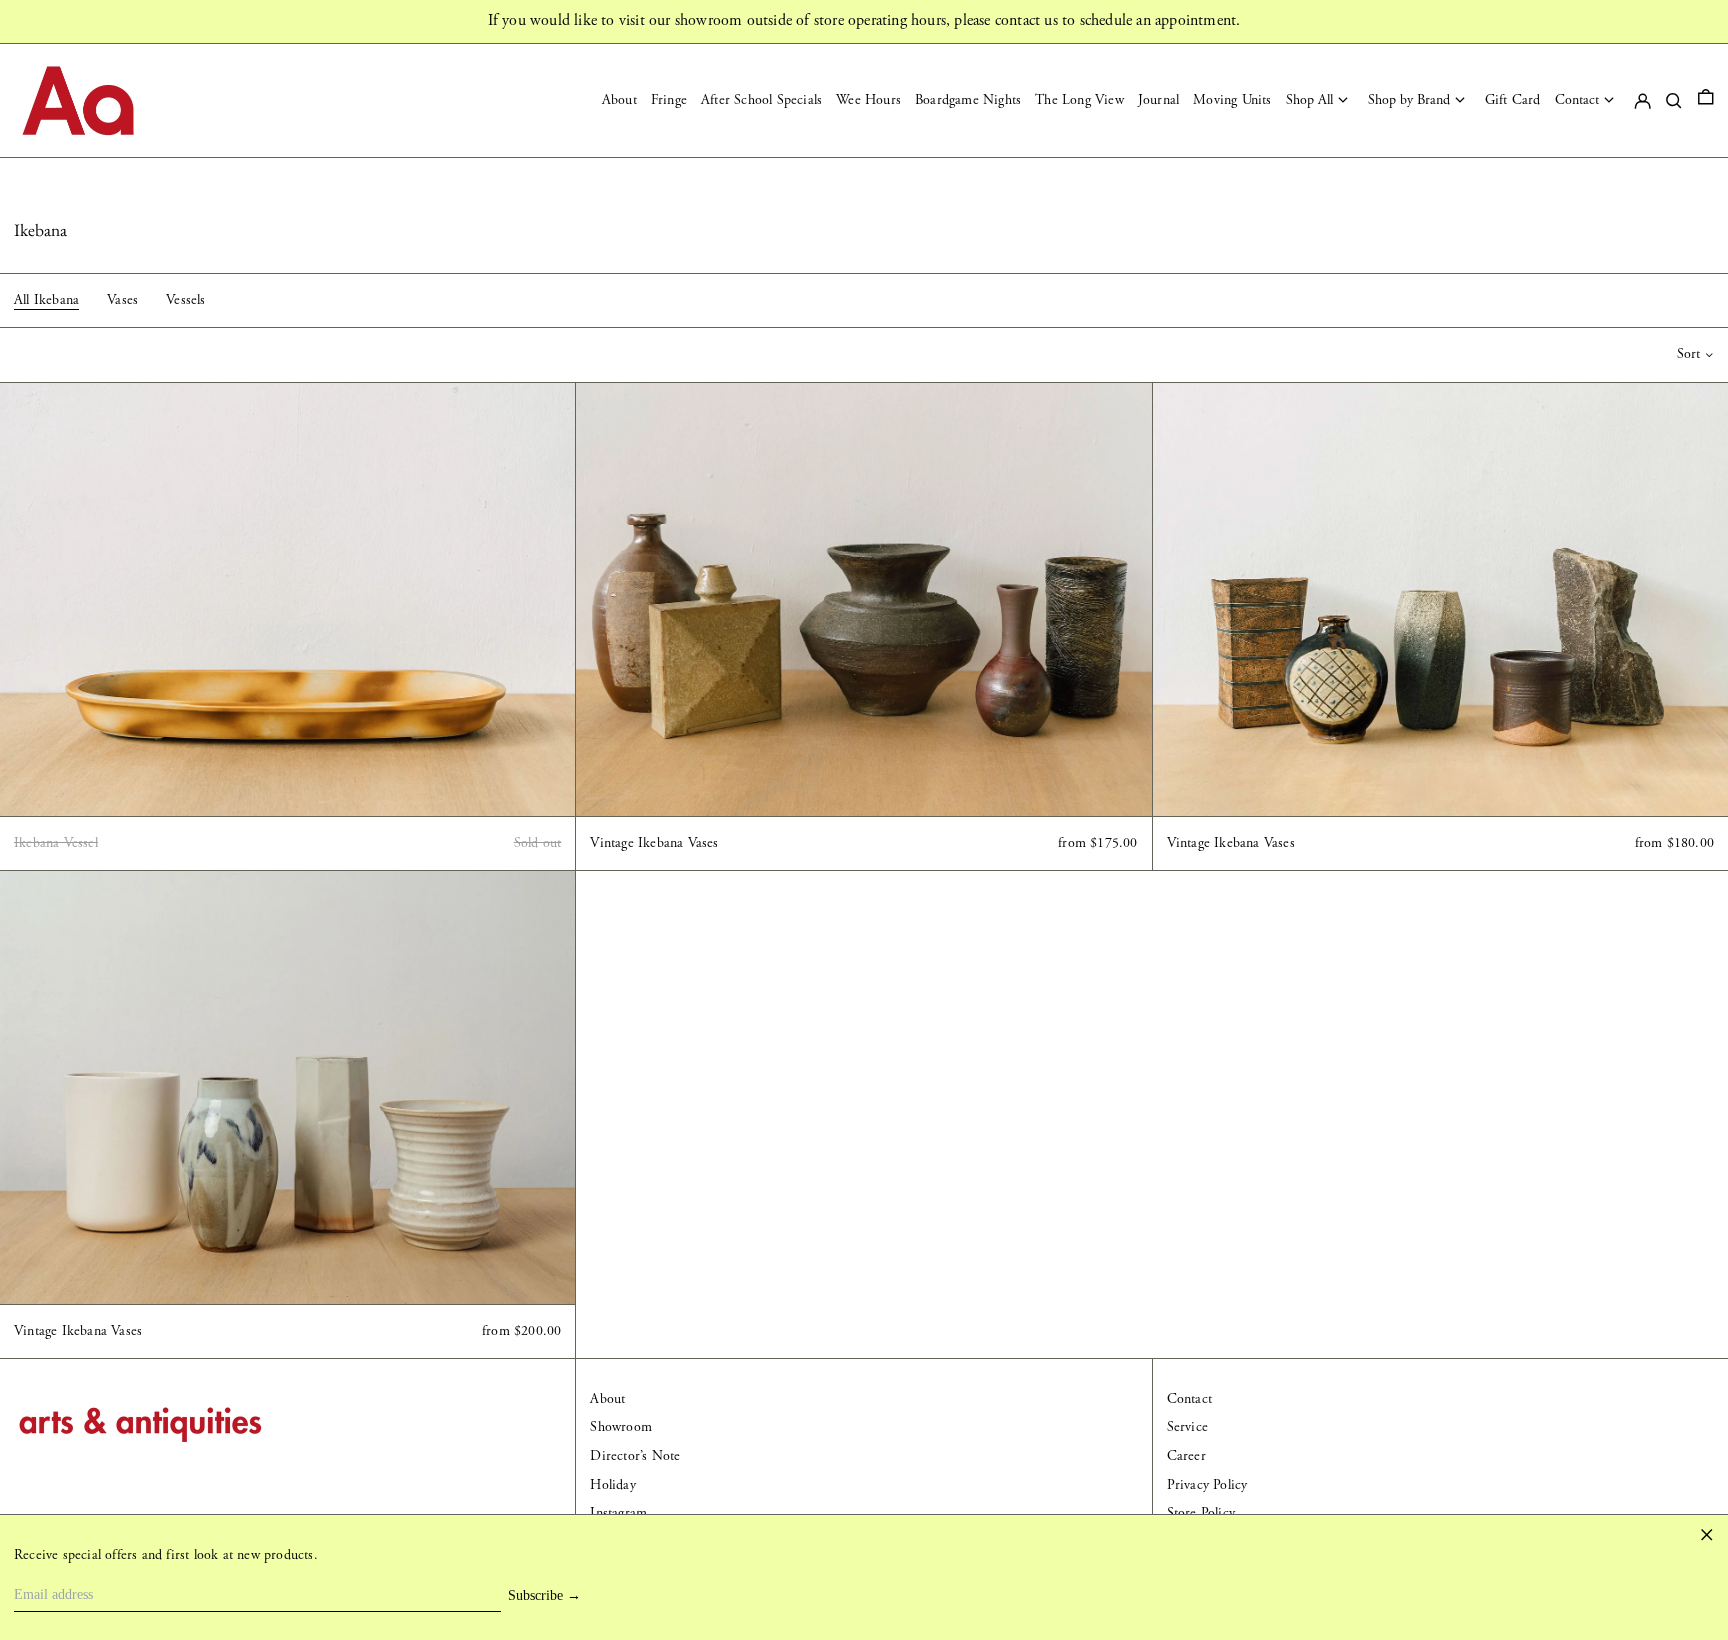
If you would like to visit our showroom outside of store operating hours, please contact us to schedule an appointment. (864, 20)
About (607, 1399)
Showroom (621, 1427)
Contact (1189, 1399)
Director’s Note (635, 1456)
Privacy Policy (1207, 1485)
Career (1186, 1456)
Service (1187, 1427)
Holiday (612, 1485)
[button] (1706, 100)
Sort (1688, 354)
